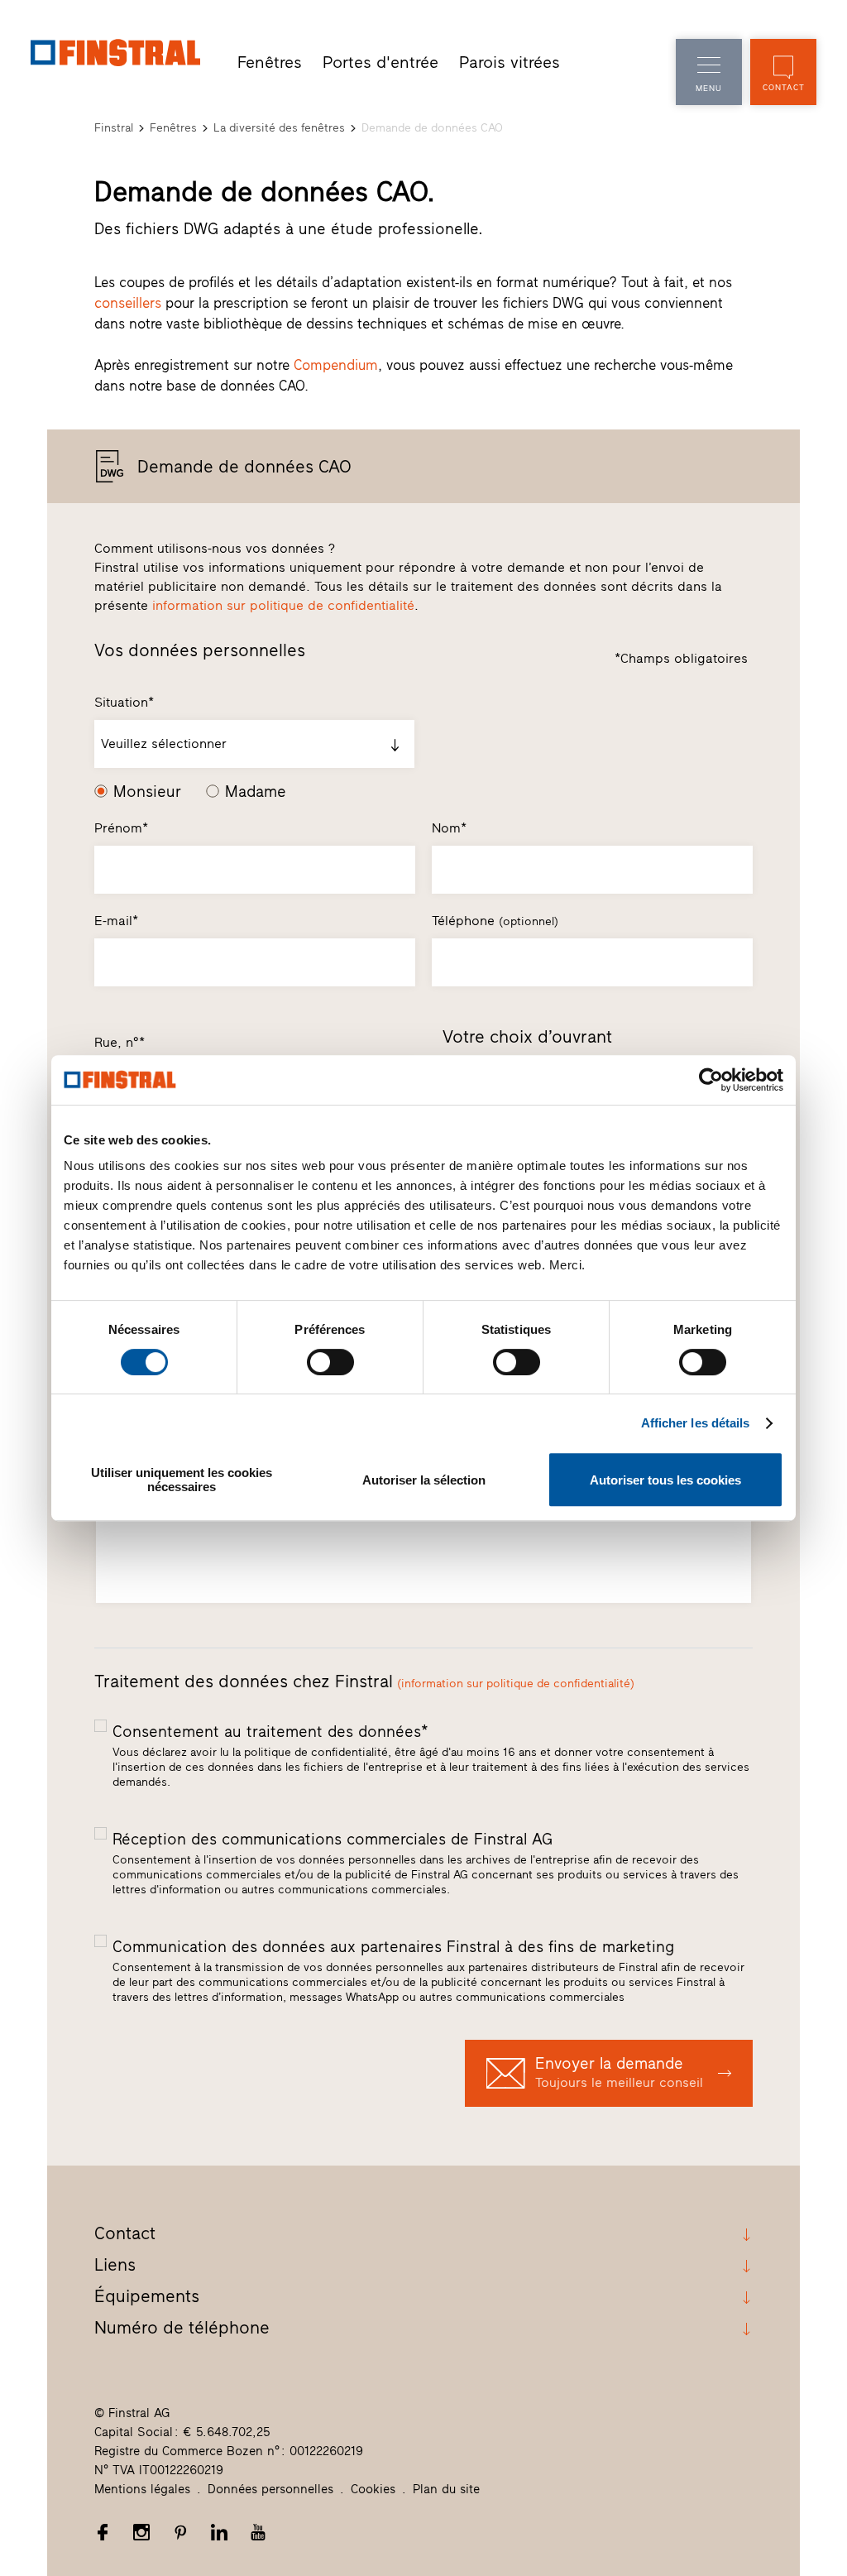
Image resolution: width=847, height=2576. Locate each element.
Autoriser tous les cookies (665, 1480)
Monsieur (147, 792)
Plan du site (446, 2489)
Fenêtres (270, 62)
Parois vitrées (510, 62)
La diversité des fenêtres (279, 128)
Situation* (124, 702)
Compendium (336, 365)
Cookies (373, 2489)
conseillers (128, 303)
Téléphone (495, 921)
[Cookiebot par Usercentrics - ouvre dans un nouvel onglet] (711, 1080)
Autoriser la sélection (424, 1480)
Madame (256, 792)
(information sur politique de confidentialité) (516, 1684)
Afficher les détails (696, 1423)
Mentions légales (142, 2489)
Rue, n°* (120, 1042)
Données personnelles (270, 2489)
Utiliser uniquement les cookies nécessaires (182, 1480)
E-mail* (116, 921)
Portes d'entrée (380, 62)
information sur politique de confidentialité (283, 605)
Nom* (449, 828)
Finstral (114, 128)
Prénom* (121, 828)
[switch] (330, 1362)
